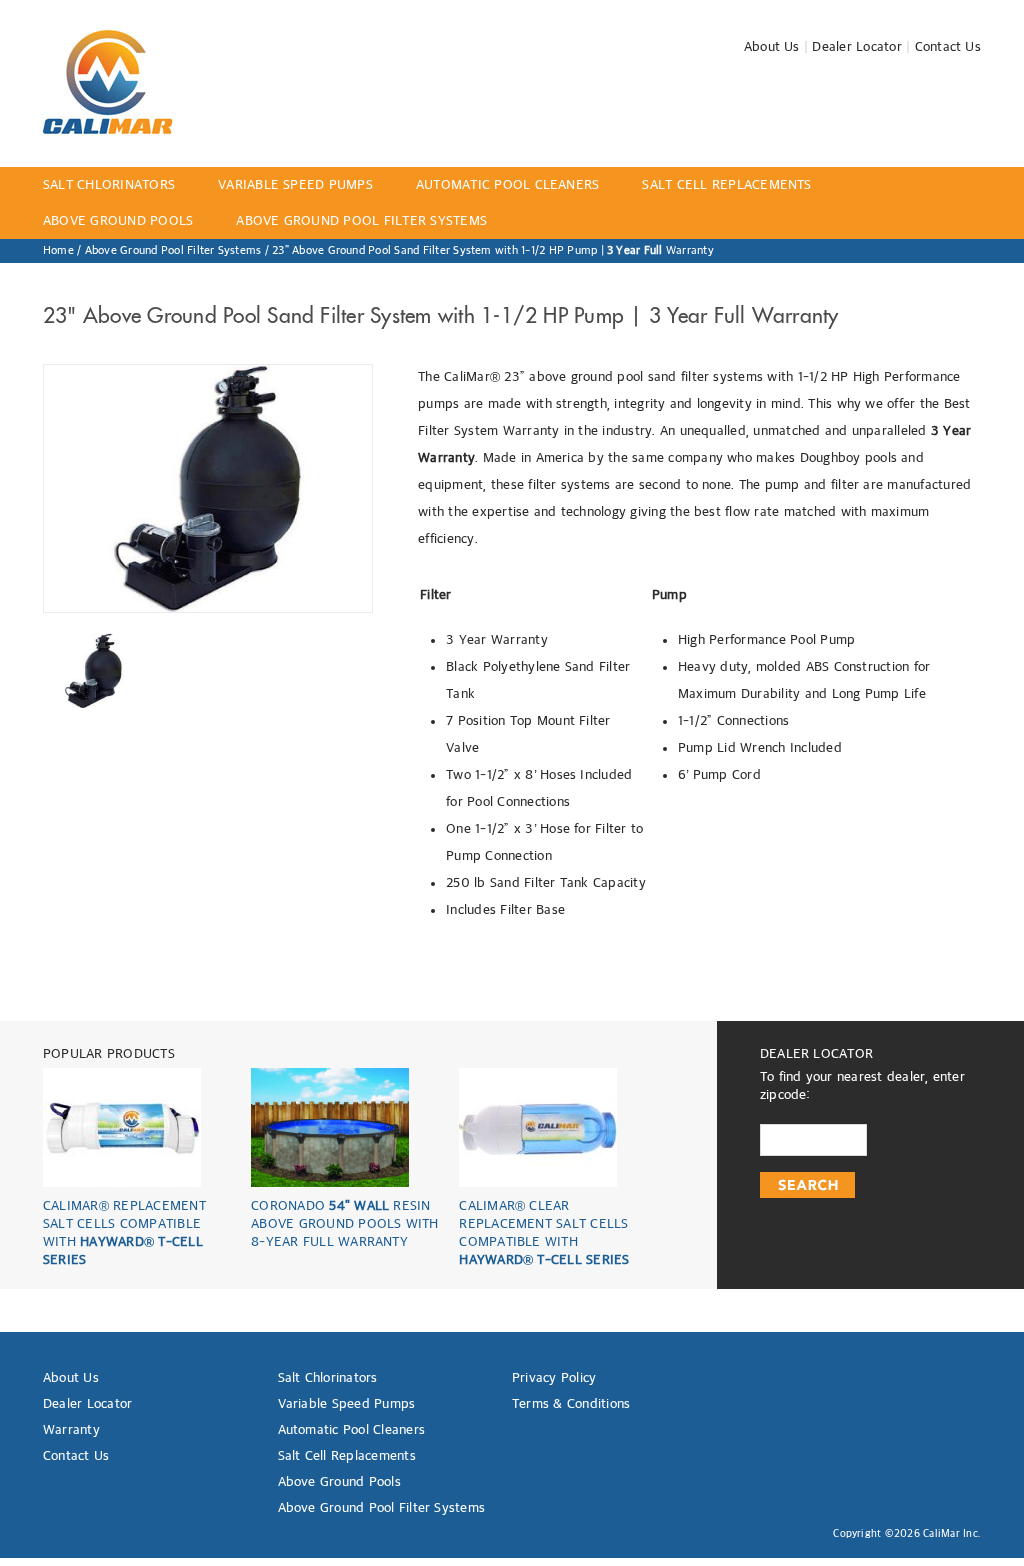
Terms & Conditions (571, 1404)
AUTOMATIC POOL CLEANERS (508, 185)
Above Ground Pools (339, 1482)
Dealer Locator (856, 47)
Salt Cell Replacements (347, 1456)
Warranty (71, 1430)
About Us (772, 47)
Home (58, 251)
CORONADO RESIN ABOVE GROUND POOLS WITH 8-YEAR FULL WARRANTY (345, 1224)
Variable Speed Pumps (347, 1404)
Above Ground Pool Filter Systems (173, 251)
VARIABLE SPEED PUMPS (295, 185)
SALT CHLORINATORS (109, 185)
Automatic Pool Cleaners (352, 1430)
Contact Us (948, 47)
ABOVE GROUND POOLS (118, 221)
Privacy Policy (554, 1378)
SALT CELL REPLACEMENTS (726, 185)
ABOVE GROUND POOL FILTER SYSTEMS (361, 221)
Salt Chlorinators (328, 1378)
